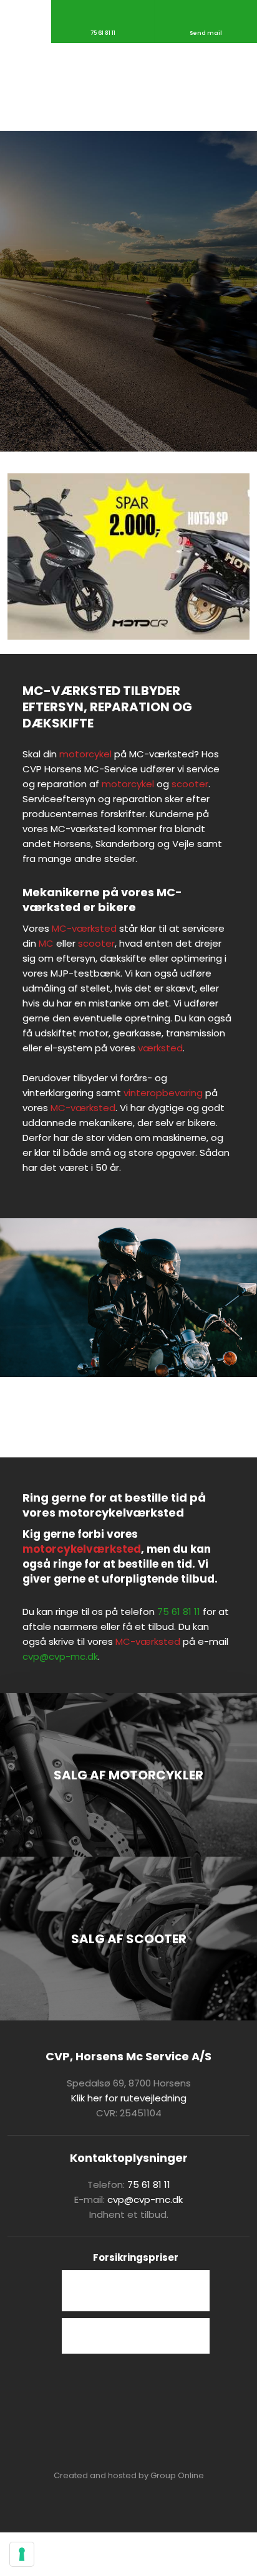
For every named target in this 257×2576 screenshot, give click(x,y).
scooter (190, 784)
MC (46, 943)
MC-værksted (84, 928)
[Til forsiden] (128, 87)
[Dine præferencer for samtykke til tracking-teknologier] (22, 2554)
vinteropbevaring (163, 1093)
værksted (160, 1048)
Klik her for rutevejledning (129, 2098)
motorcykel (85, 754)
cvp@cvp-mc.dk (60, 1656)
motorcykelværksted (82, 1549)
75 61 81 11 (179, 1612)
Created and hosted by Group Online (129, 2475)
